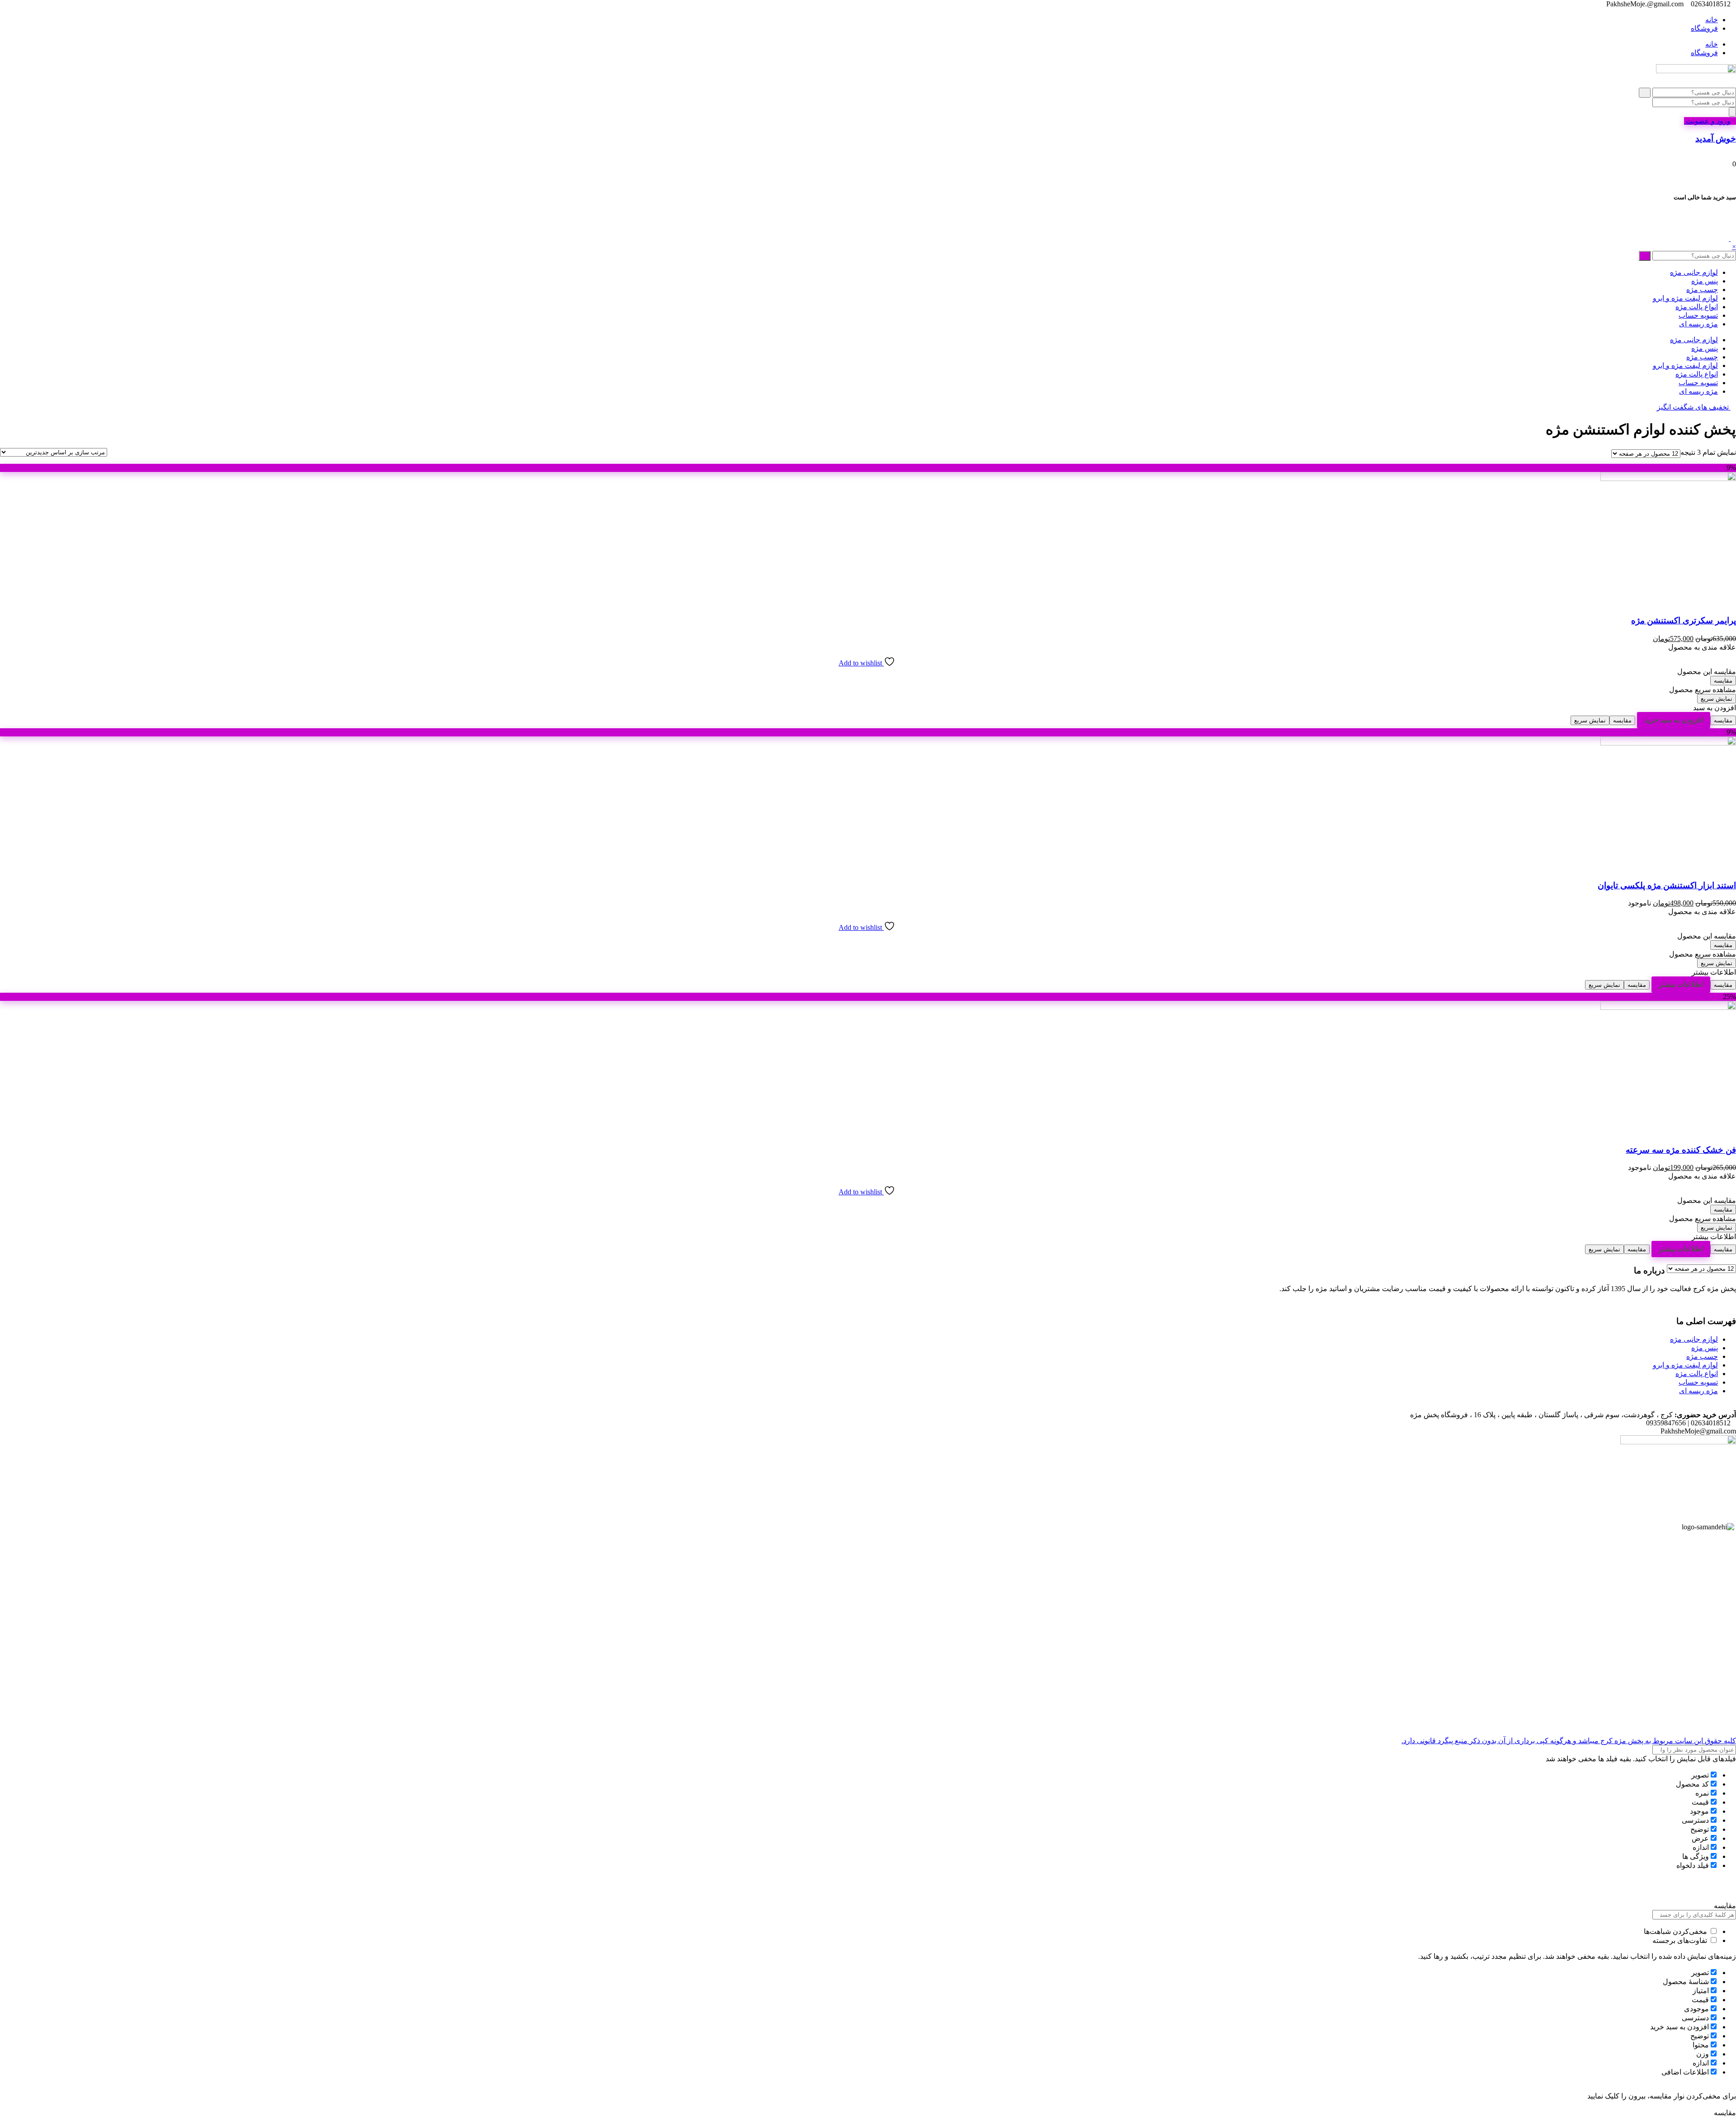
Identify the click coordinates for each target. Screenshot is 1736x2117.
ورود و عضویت (1707, 121)
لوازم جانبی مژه (1694, 272)
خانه (1712, 20)
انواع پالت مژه (1697, 307)
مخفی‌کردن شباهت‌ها (1676, 1931)
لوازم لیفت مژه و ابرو (1685, 298)
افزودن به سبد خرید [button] (1674, 720)
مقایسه (1723, 681)
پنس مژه (1705, 281)
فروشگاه (1704, 28)
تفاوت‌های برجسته (1681, 1940)
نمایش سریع (1717, 699)
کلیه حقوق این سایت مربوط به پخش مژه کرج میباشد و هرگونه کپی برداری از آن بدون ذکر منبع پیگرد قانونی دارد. (1569, 1741)
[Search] (1732, 112)
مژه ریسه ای (1698, 324)
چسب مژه (1702, 290)
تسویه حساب (1698, 315)
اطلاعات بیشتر (1681, 984)
